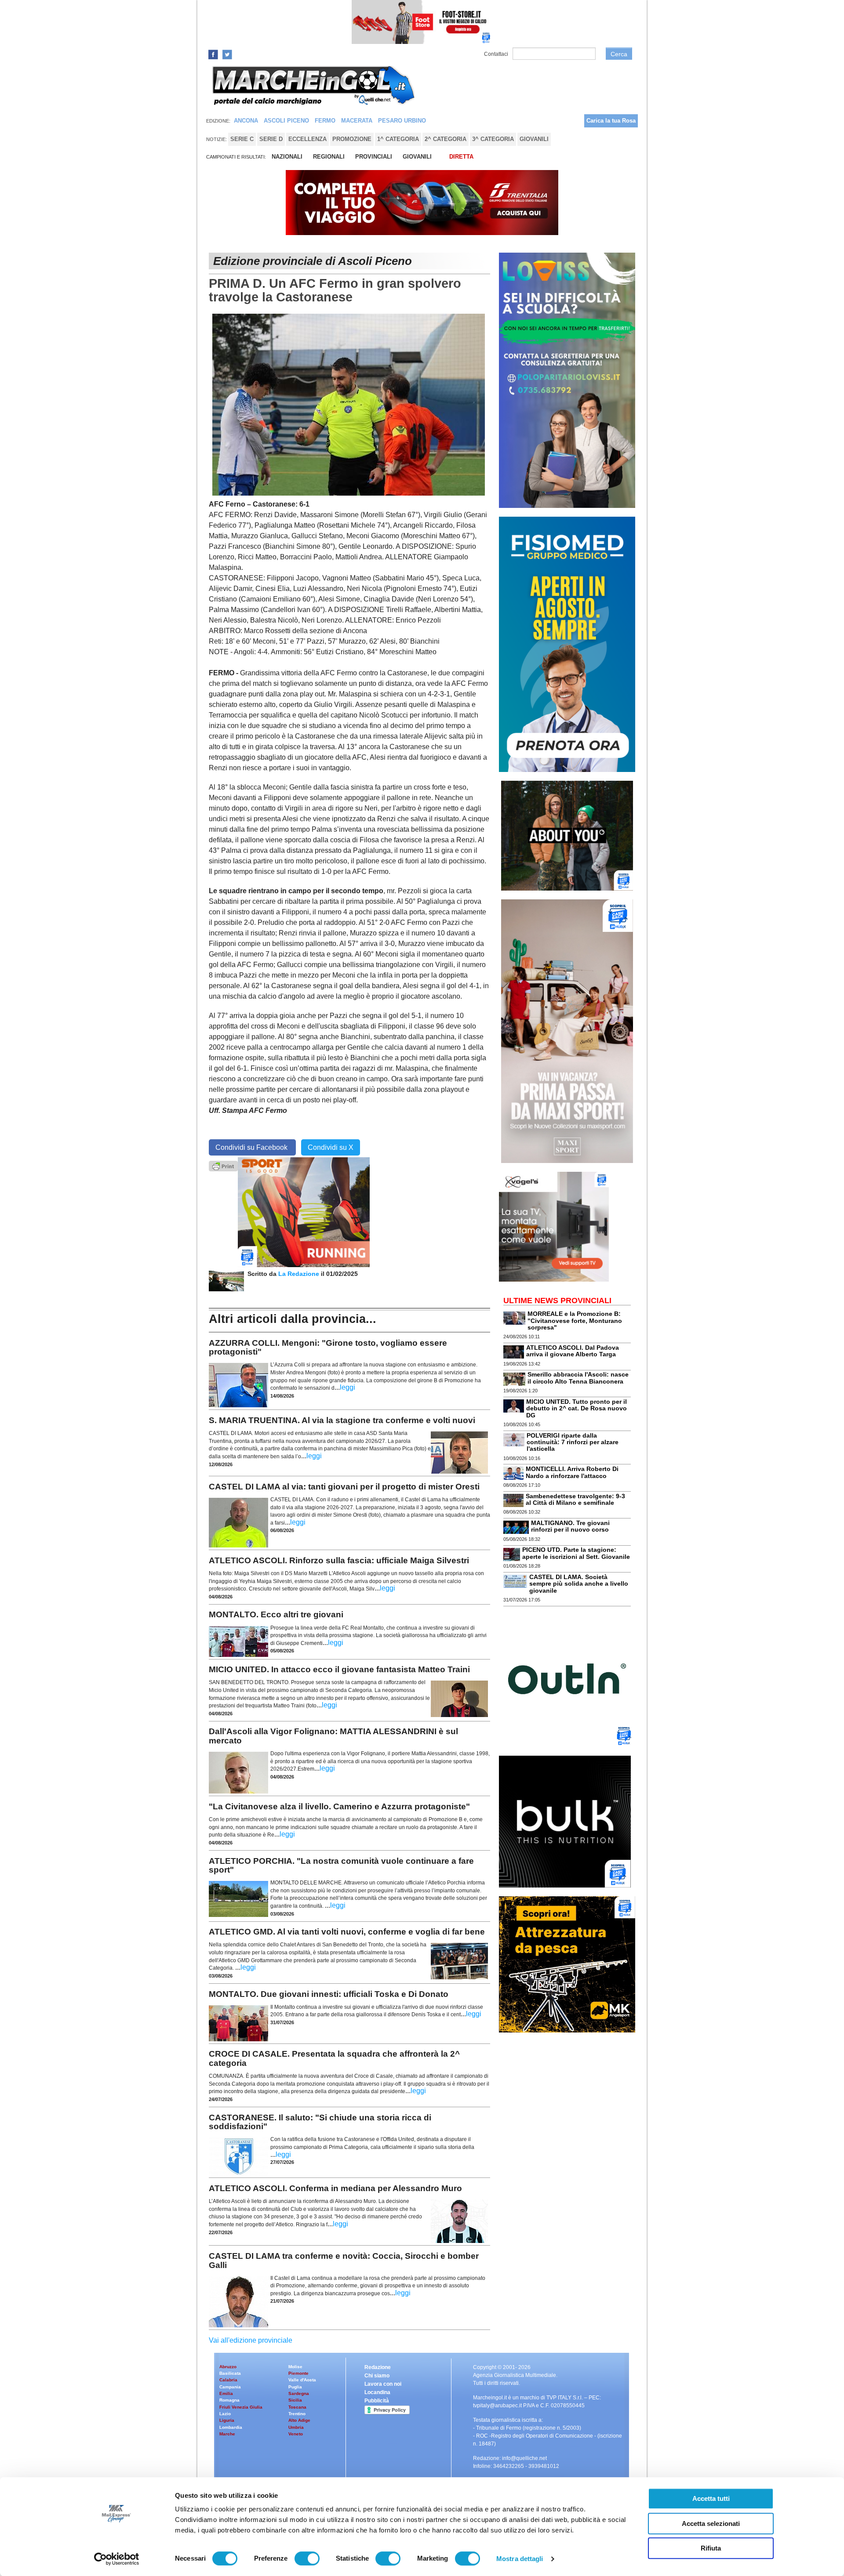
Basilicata (230, 2373)
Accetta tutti (711, 2498)
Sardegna (299, 2393)
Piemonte (298, 2373)
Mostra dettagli (520, 2559)
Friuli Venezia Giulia (241, 2407)
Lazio (225, 2414)
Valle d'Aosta (302, 2380)
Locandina (377, 2392)
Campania (230, 2387)
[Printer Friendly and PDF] (223, 1165)
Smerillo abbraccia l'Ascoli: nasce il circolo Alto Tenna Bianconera (578, 1378)
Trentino (297, 2414)
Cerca (619, 54)
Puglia (295, 2387)
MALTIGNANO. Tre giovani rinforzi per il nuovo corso (570, 1526)
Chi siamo (377, 2376)
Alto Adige (299, 2420)
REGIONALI (329, 157)
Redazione (378, 2367)
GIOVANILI (417, 157)
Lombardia (231, 2427)
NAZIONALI (287, 157)
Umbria (296, 2427)
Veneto (296, 2434)
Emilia (226, 2393)
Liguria (227, 2420)
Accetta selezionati (711, 2523)
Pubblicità (377, 2401)
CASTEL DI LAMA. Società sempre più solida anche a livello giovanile (579, 1584)
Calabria (228, 2380)
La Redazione (300, 1274)
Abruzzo (228, 2367)
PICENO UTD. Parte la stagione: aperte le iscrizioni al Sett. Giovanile (576, 1553)
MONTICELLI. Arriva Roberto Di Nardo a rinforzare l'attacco (572, 1472)
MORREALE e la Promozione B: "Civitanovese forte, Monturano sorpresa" (575, 1321)
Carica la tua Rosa (611, 121)
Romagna (229, 2400)
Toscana (297, 2407)
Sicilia (295, 2400)
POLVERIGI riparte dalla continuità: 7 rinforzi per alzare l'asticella (573, 1442)
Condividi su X (331, 1147)
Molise (295, 2367)
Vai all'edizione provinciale (251, 2340)
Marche (227, 2434)
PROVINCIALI (374, 157)
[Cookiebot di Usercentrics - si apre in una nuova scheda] (117, 2559)
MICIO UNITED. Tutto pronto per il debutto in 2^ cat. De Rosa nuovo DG (577, 1408)
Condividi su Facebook (252, 1147)
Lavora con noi (383, 2384)
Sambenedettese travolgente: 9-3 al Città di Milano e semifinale (575, 1499)
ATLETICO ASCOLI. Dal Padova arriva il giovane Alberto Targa (573, 1351)
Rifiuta (711, 2548)
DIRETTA (461, 157)
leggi (347, 1387)
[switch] (307, 2558)
